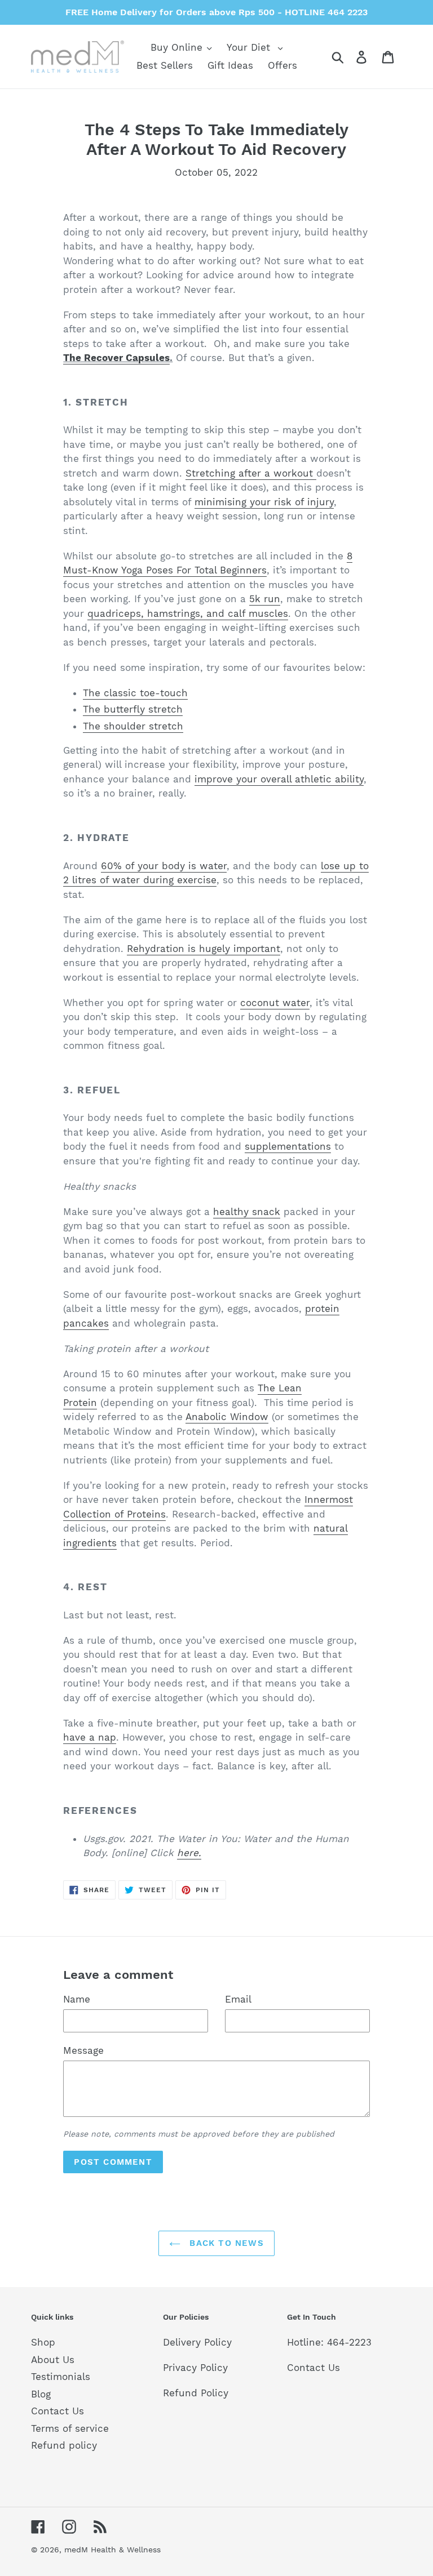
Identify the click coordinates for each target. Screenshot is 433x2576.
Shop (43, 2342)
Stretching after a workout (251, 473)
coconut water (275, 1003)
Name (77, 1999)
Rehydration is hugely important (204, 949)
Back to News (225, 2243)
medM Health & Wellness (112, 2550)
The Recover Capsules (116, 358)
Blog (41, 2394)
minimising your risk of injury (264, 502)
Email (238, 1999)
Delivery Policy (197, 2342)
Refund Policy (196, 2393)
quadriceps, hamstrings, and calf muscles (188, 613)
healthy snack (247, 1212)
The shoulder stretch (133, 726)
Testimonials (61, 2377)
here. (189, 1853)
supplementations (288, 1146)
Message (83, 2050)
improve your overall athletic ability (279, 779)
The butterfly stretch (133, 709)
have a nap (90, 1737)
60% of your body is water (164, 866)
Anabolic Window (227, 1417)
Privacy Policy (195, 2368)
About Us (53, 2360)
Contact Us (58, 2411)
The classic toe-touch (135, 693)
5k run (265, 599)
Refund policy (64, 2445)
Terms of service (70, 2428)
